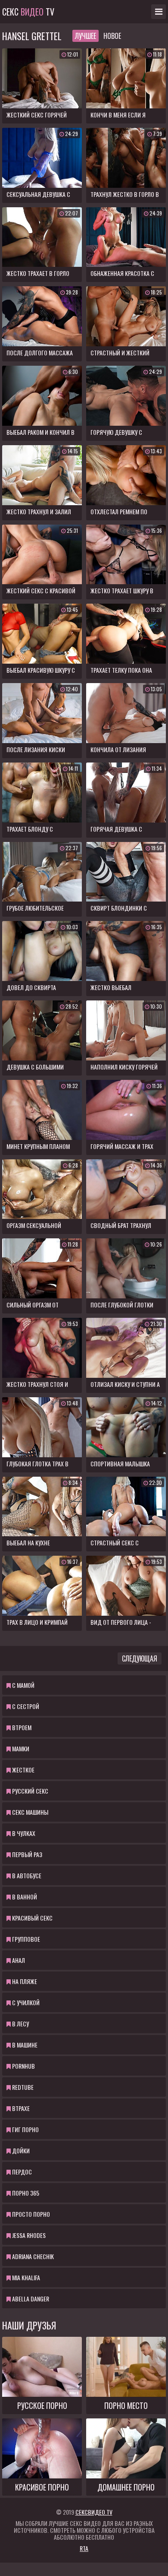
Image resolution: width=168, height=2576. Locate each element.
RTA (84, 2548)
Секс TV (28, 12)
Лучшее (86, 36)
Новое (112, 36)
